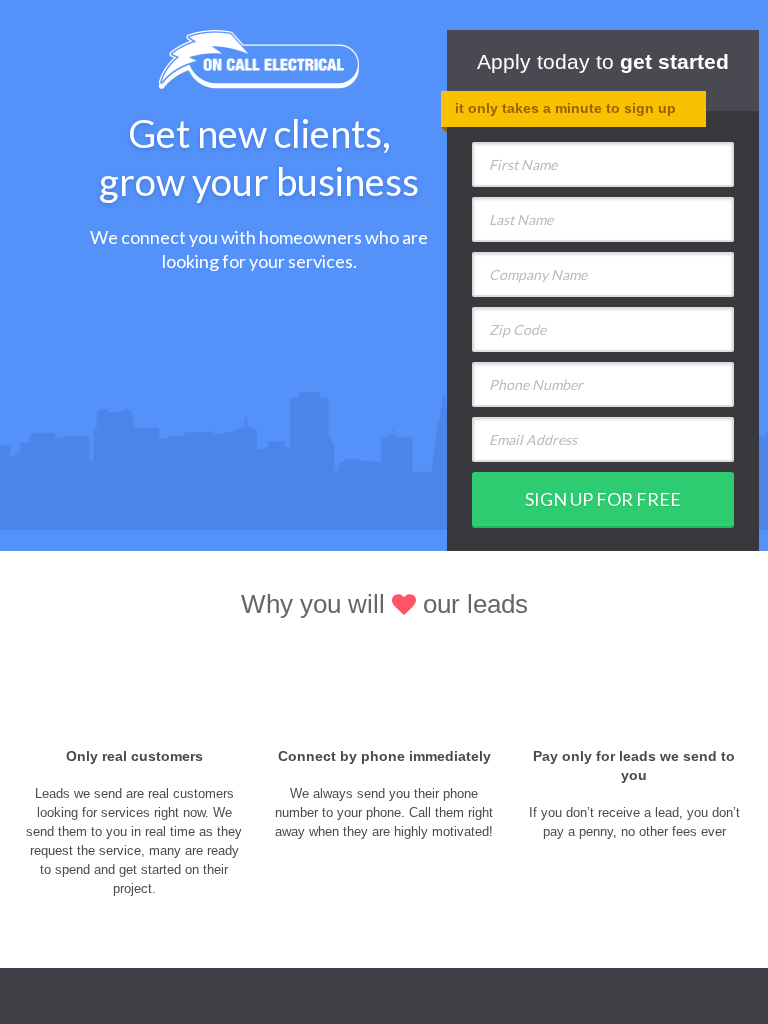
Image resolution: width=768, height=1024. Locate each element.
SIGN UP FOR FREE (603, 499)
